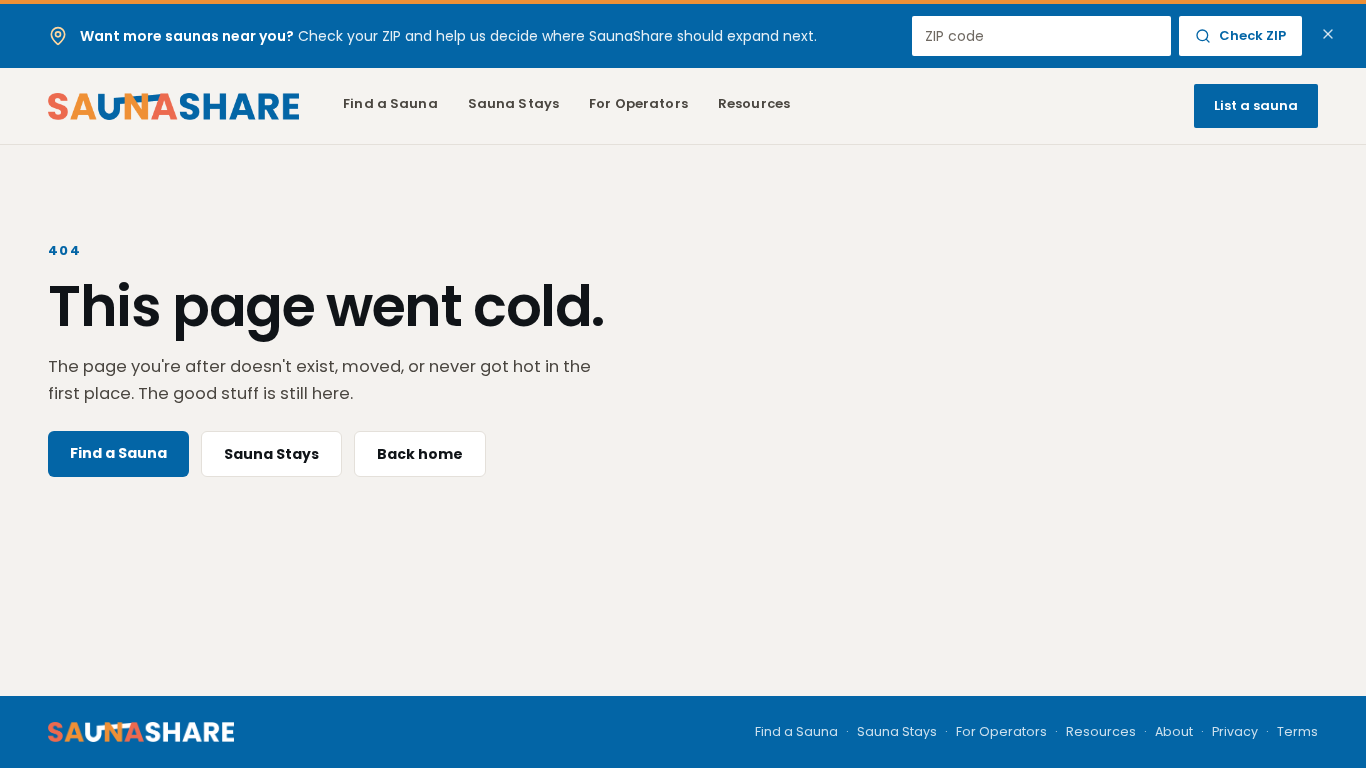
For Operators (638, 103)
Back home (420, 454)
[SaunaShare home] (173, 106)
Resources (754, 103)
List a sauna (1256, 105)
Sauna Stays (513, 103)
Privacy (1235, 731)
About (1174, 731)
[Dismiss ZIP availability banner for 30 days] (1328, 34)
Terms (1297, 731)
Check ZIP (1252, 35)
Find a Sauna (390, 103)
